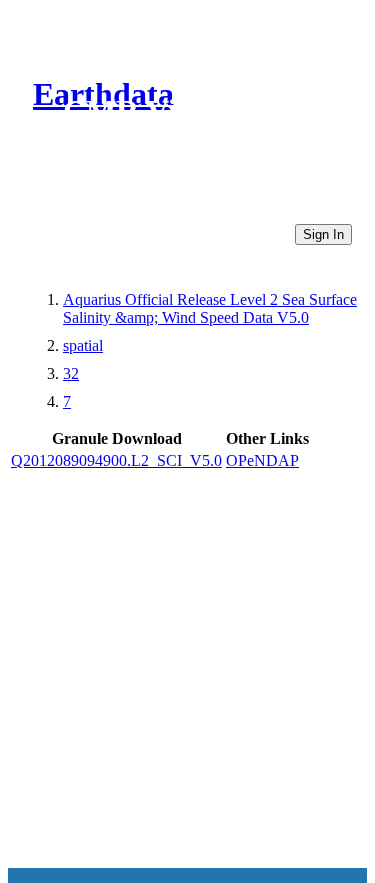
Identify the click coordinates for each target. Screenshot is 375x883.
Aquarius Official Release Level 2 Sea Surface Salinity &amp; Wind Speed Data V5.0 (210, 308)
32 (71, 373)
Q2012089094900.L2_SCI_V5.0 (116, 460)
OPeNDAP (262, 460)
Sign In (323, 234)
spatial (83, 345)
